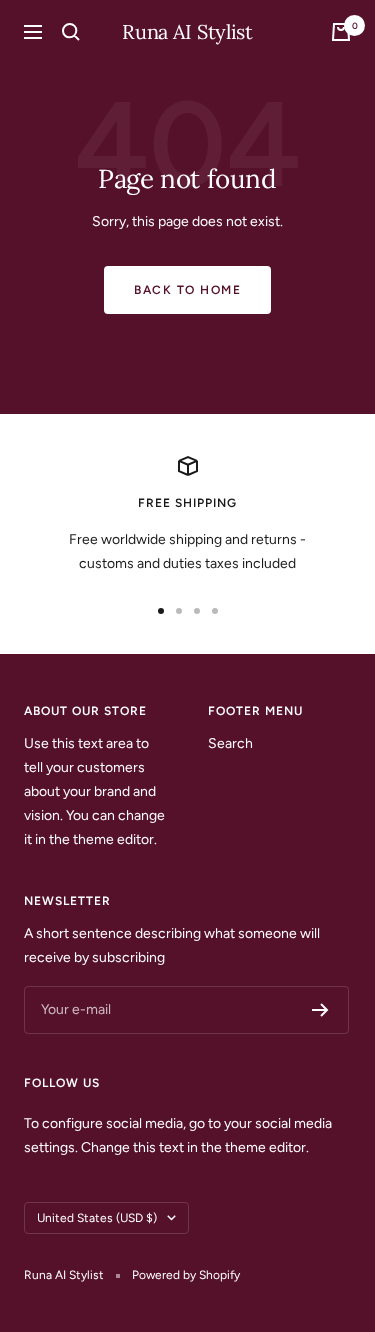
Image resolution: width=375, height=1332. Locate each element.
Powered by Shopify (186, 1275)
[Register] (320, 1010)
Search (230, 743)
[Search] (71, 32)
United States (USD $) (97, 1218)
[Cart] (341, 32)
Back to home (187, 290)
